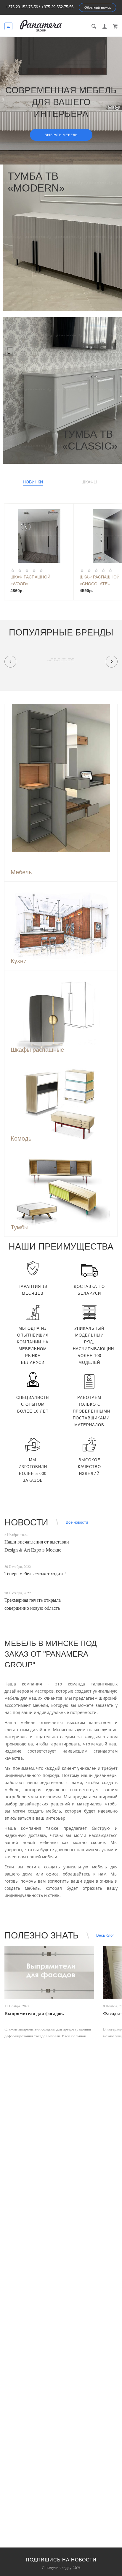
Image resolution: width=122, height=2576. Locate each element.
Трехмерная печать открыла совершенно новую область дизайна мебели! (33, 1608)
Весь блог (105, 1935)
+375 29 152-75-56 (22, 7)
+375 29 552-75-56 (57, 7)
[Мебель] (61, 778)
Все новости (77, 1522)
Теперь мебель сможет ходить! (35, 1573)
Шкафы (89, 482)
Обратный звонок (98, 7)
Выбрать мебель (61, 135)
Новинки (33, 482)
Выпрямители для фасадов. (34, 2013)
